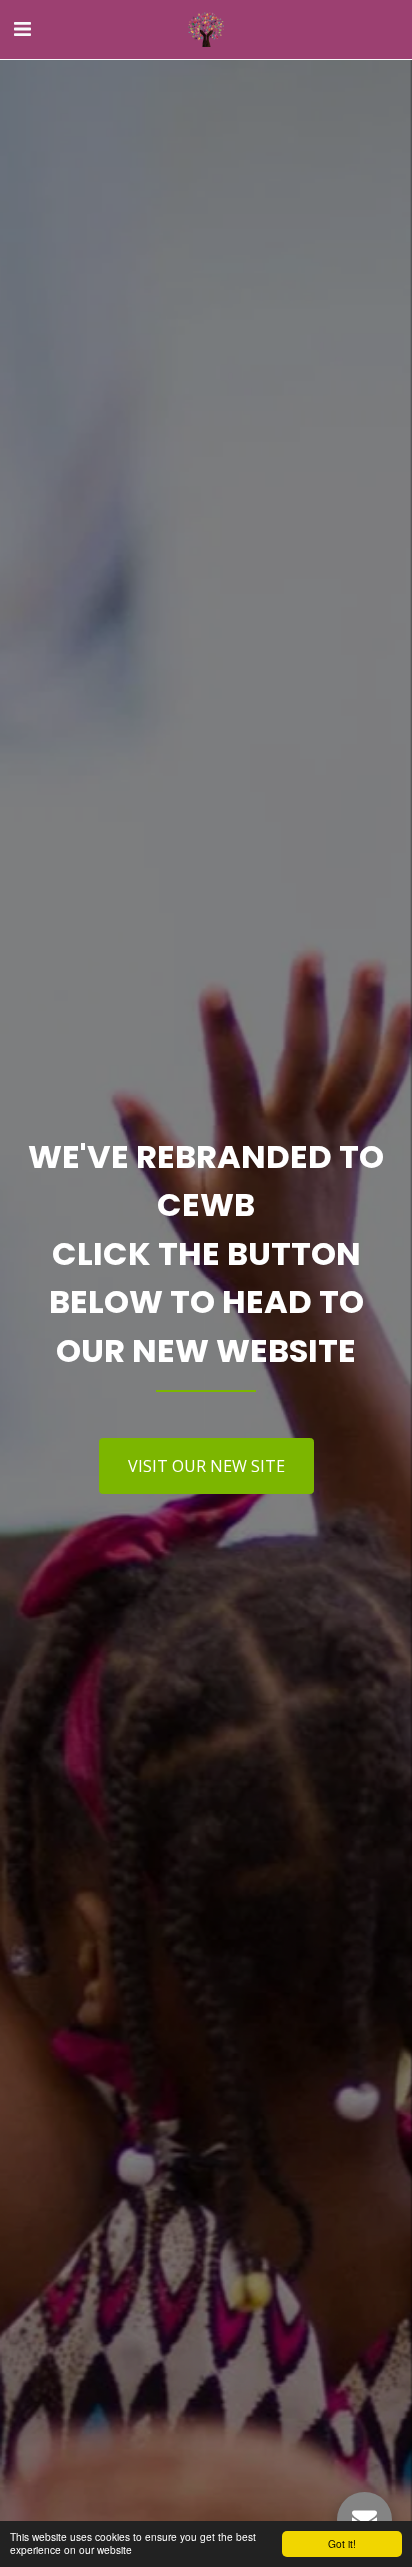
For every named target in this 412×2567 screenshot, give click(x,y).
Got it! (342, 2543)
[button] (22, 28)
